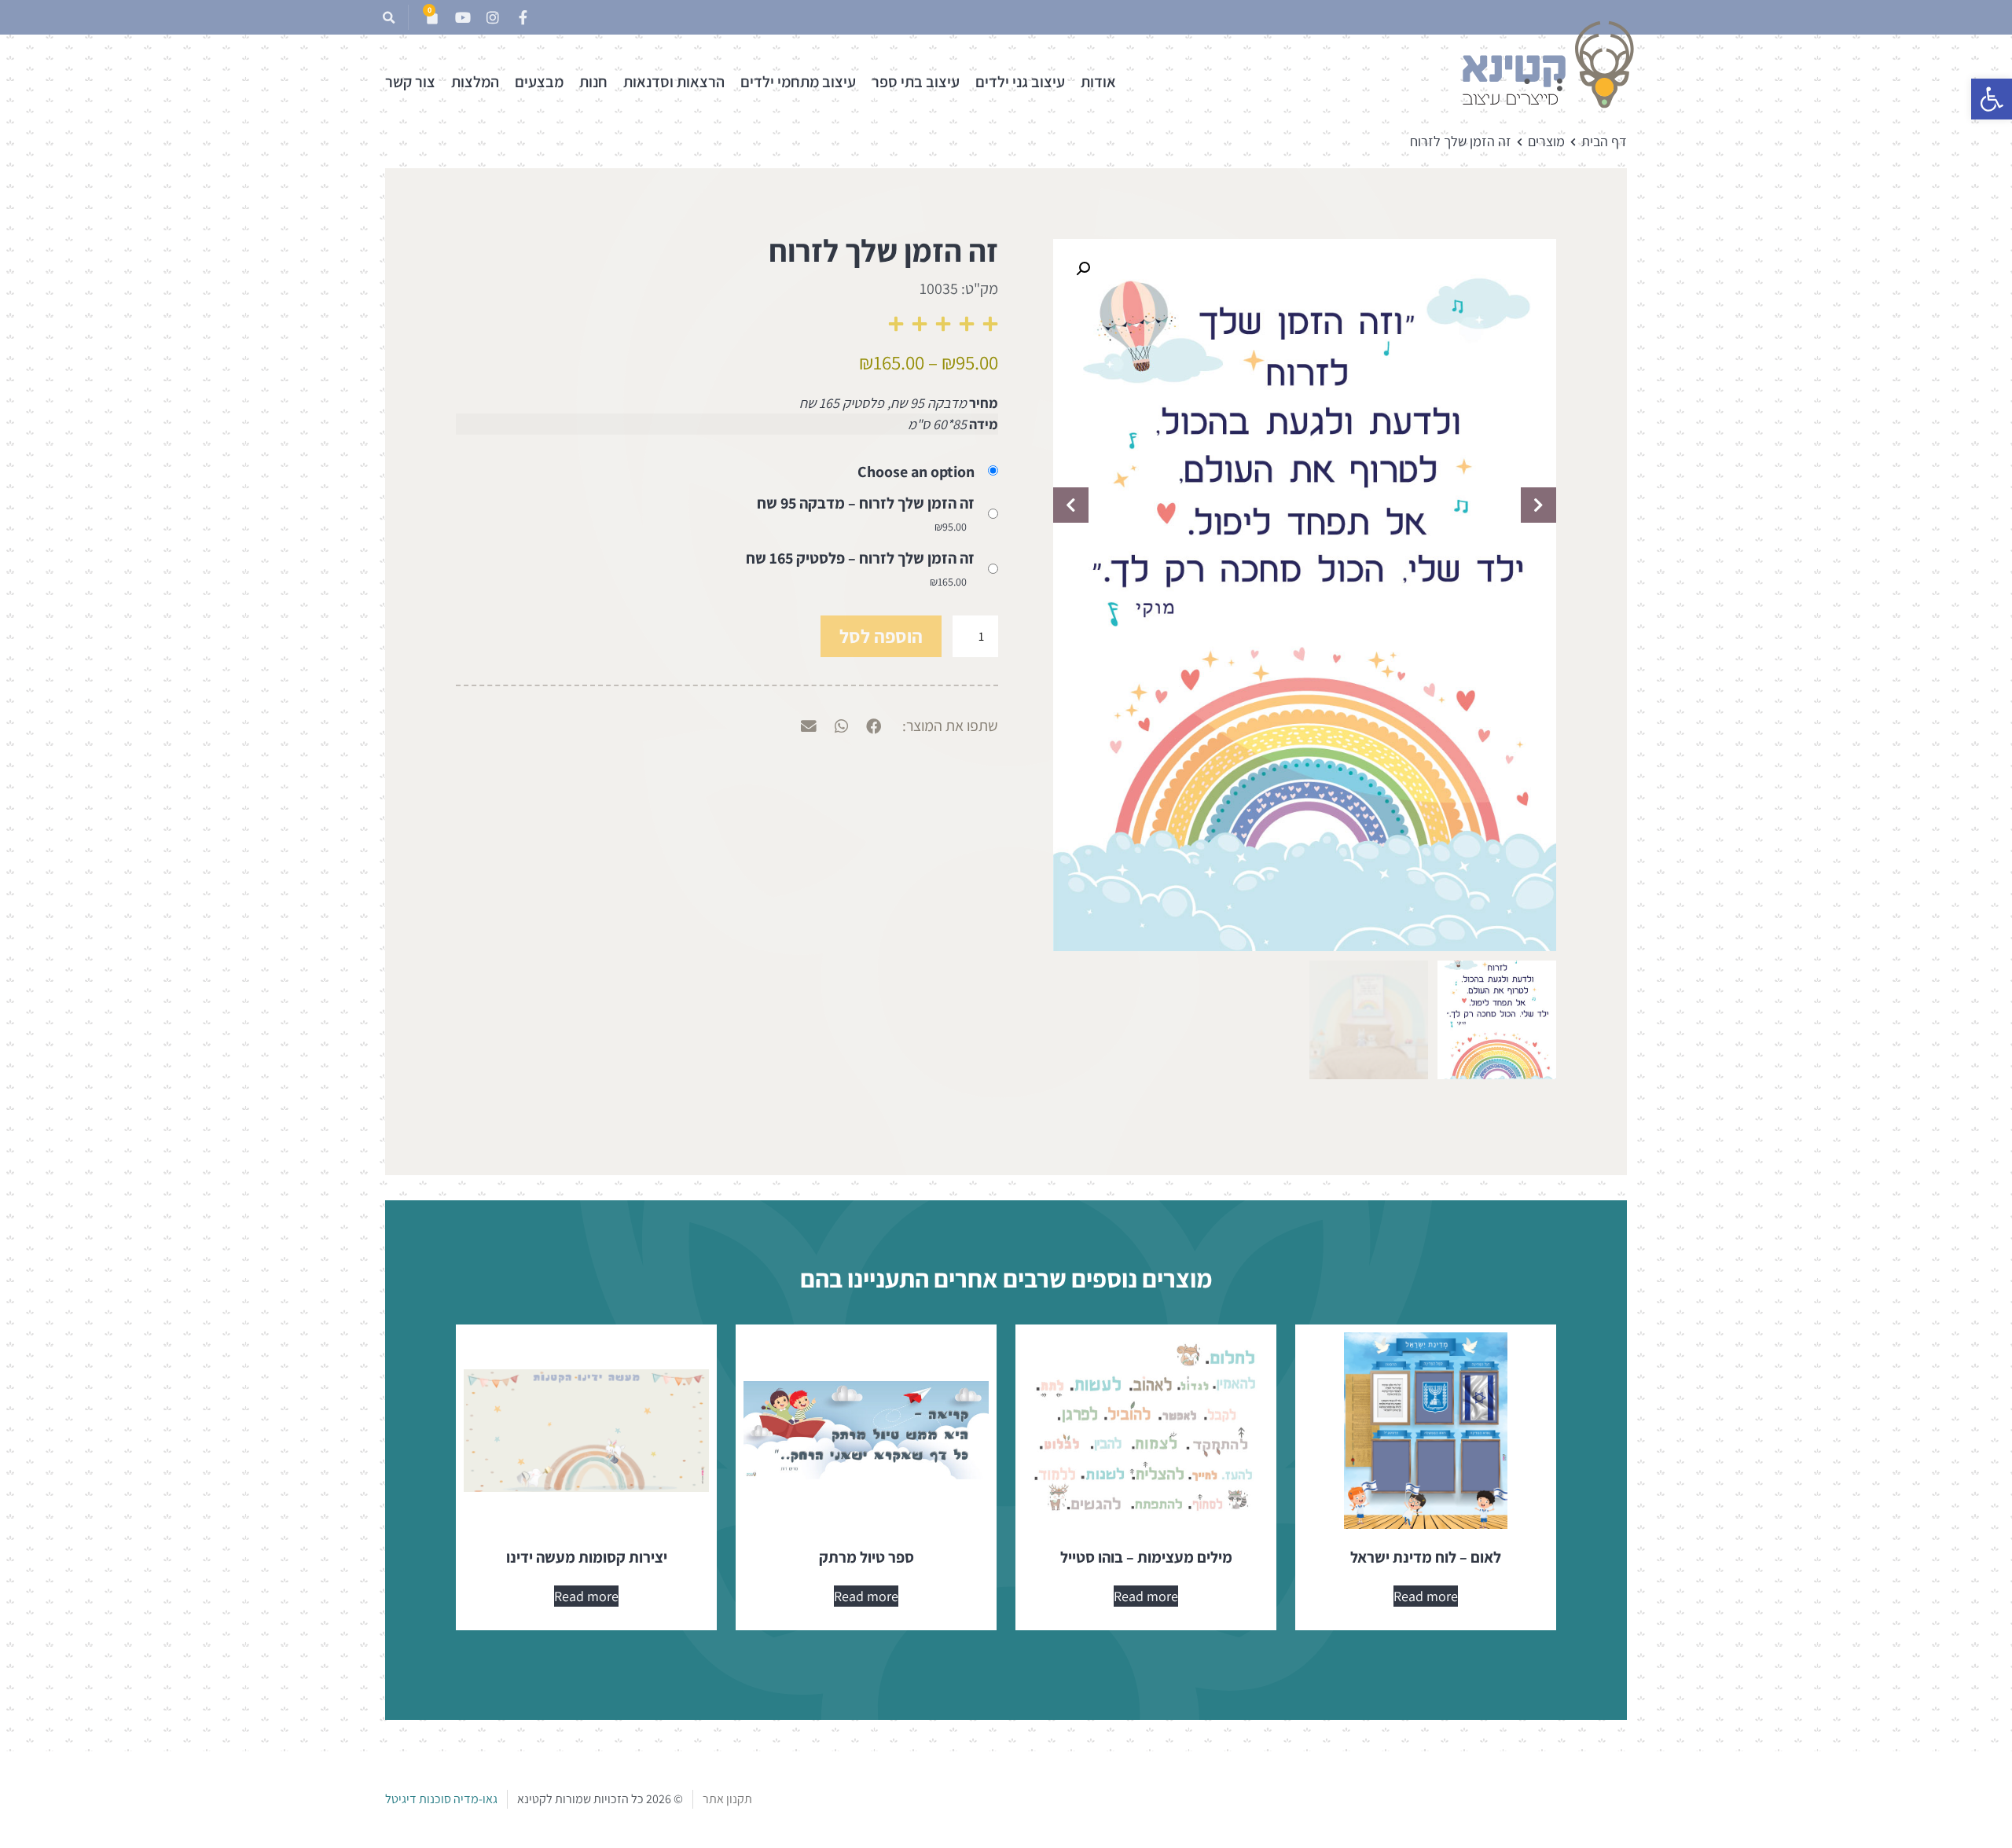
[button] (389, 18)
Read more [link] (1426, 1596)
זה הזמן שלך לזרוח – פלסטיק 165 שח (860, 558)
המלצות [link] (475, 82)
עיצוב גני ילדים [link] (1020, 82)
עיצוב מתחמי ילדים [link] (798, 82)
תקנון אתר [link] (727, 1799)
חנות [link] (593, 82)
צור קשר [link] (410, 82)
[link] (1992, 99)
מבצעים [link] (539, 82)
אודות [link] (1098, 82)
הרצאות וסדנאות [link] (674, 82)
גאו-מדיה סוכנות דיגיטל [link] (441, 1799)
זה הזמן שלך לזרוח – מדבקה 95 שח (866, 503)
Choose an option (916, 472)
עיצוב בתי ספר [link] (916, 82)
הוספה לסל (881, 636)
